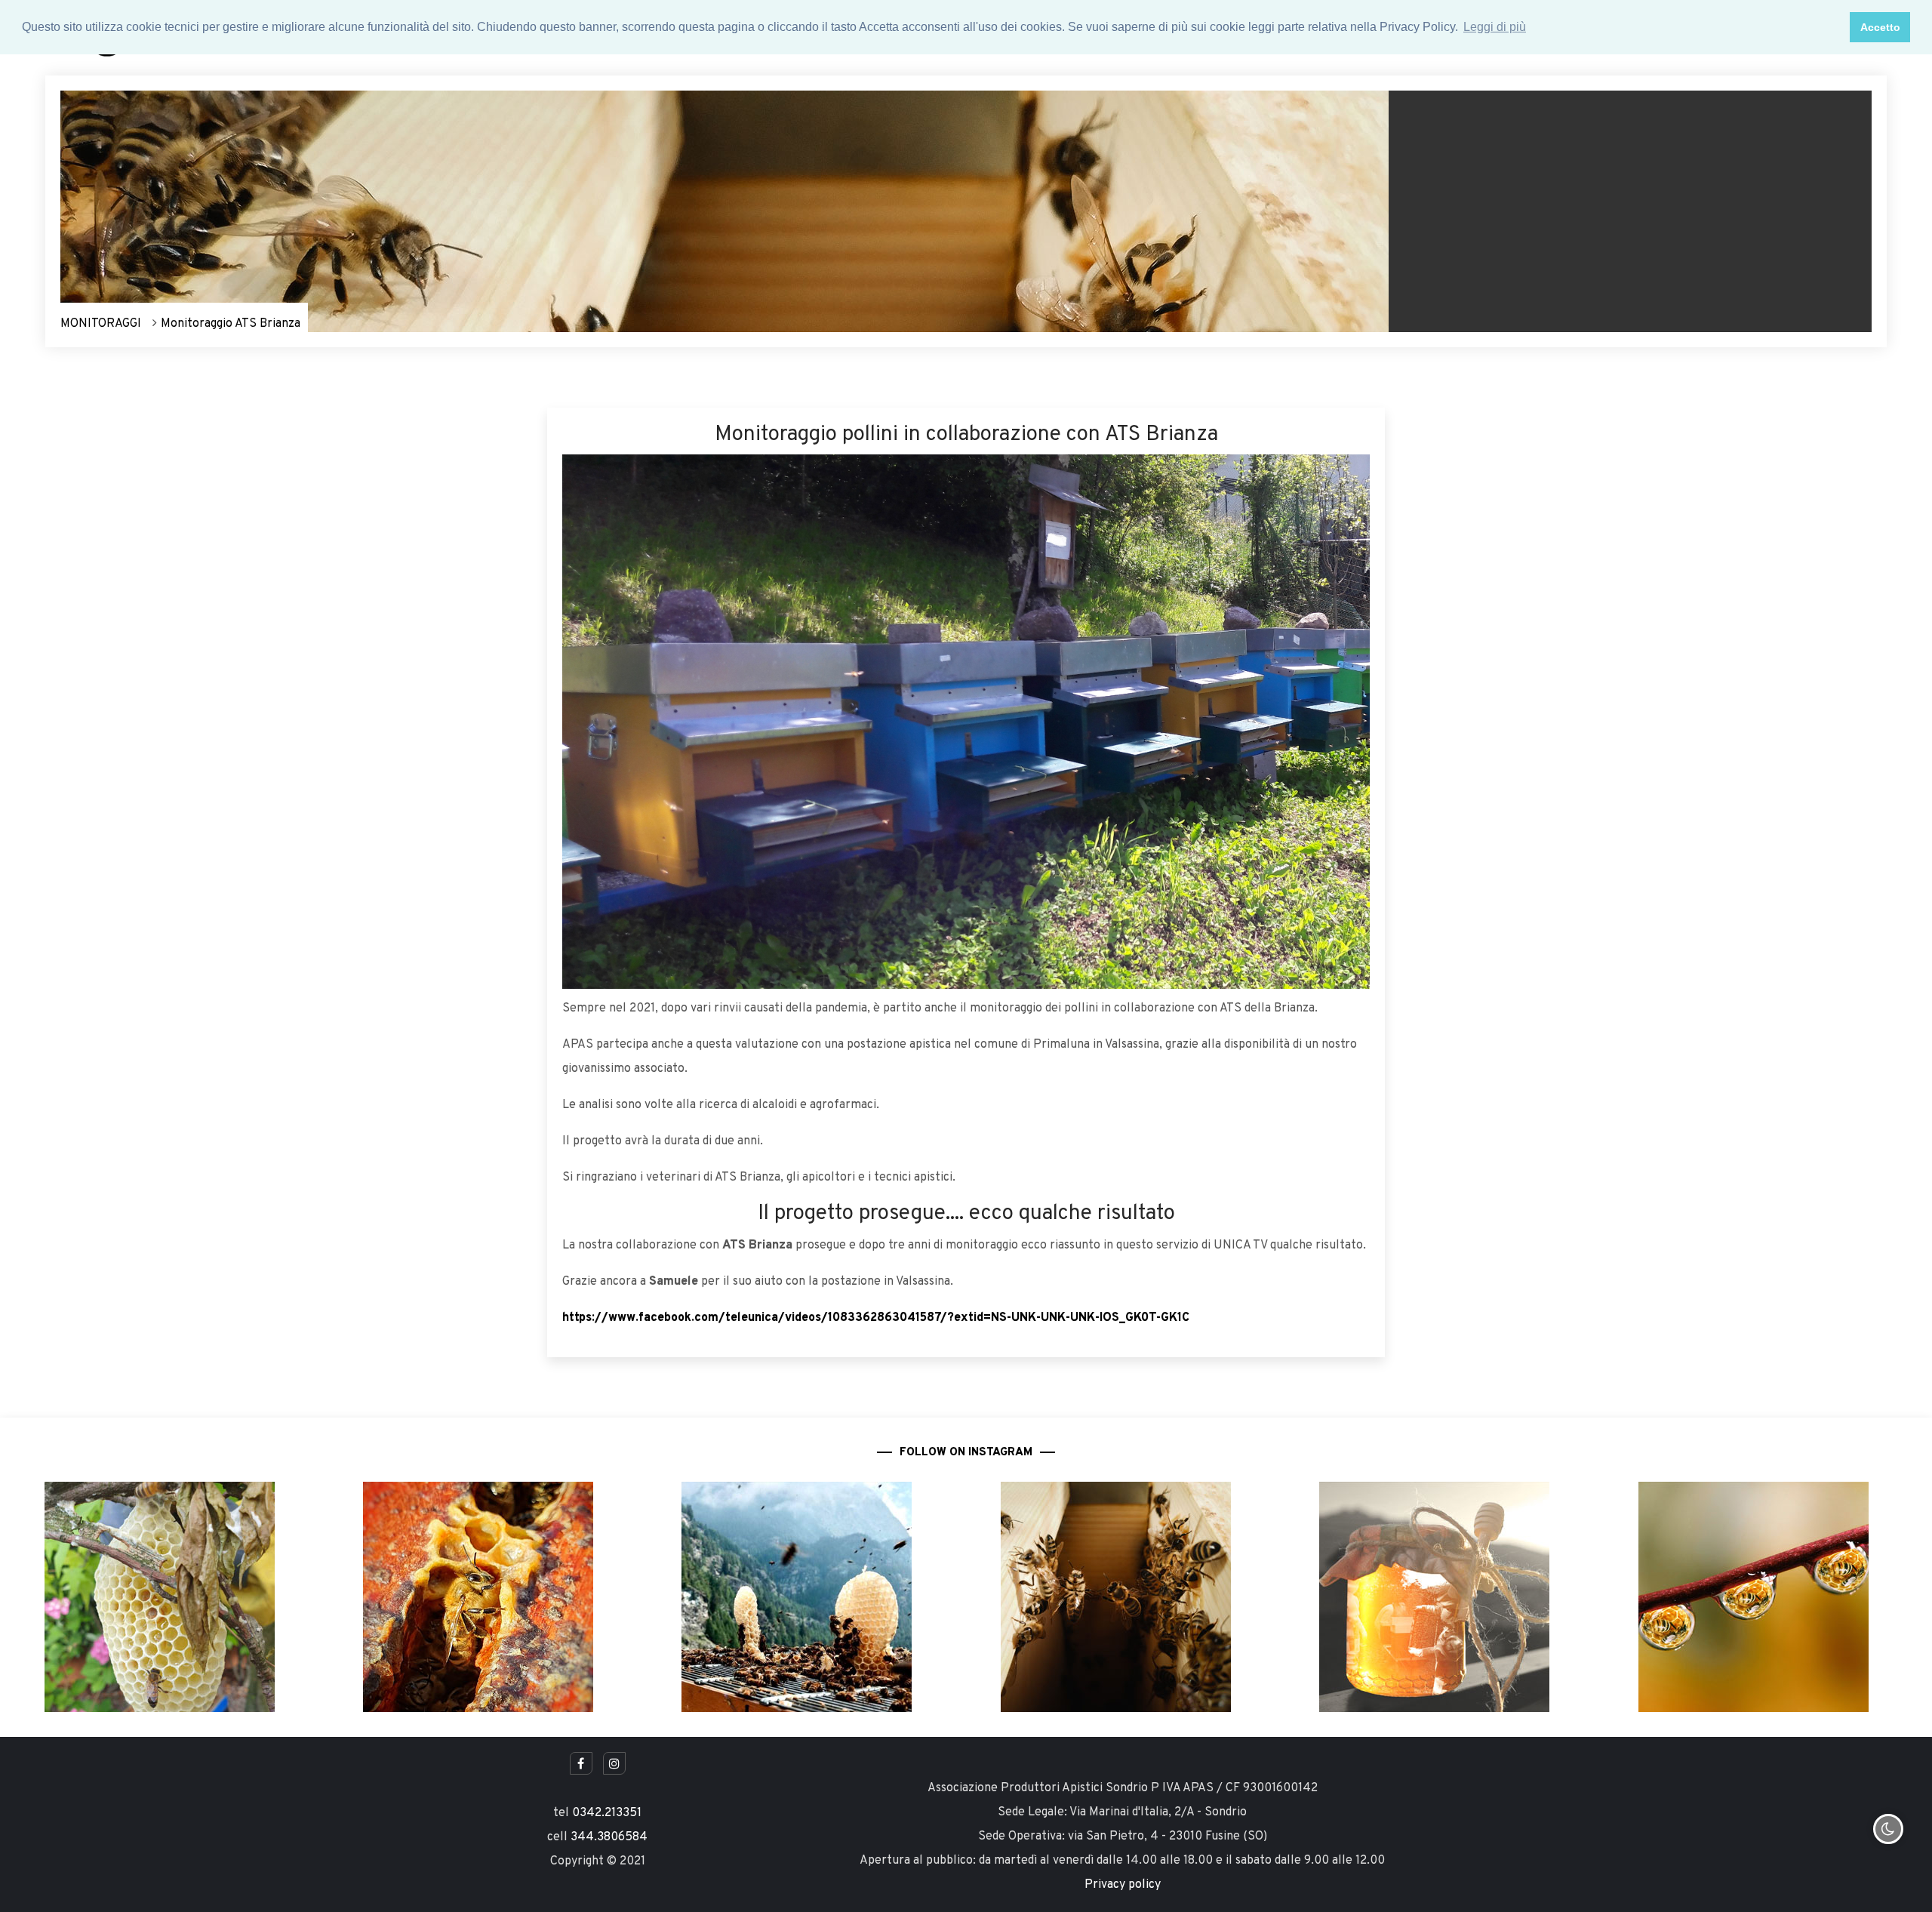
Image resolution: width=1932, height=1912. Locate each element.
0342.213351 (607, 1813)
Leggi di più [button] (1495, 27)
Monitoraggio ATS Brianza (231, 324)
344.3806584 (609, 1837)
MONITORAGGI (101, 324)
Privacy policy (1123, 1885)
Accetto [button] (1880, 27)
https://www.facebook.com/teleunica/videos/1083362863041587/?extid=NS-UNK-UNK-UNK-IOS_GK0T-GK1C (876, 1318)
